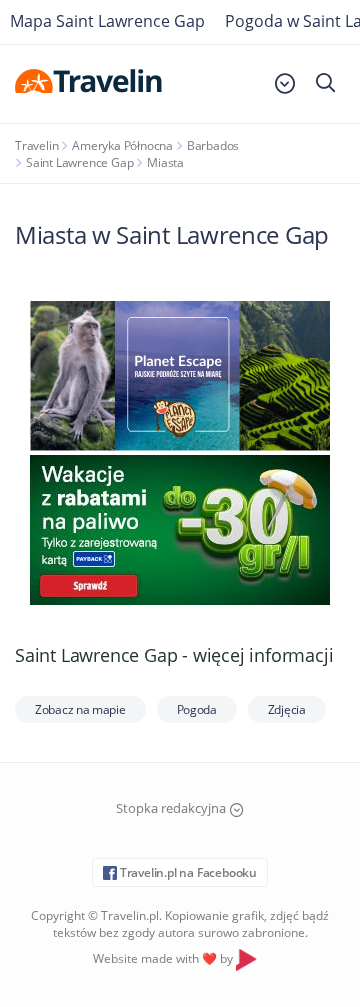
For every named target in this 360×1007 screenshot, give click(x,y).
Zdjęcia (287, 709)
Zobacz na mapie (80, 709)
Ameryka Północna (122, 145)
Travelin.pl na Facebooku (187, 872)
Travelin (36, 145)
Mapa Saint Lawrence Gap (107, 21)
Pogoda (197, 709)
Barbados (213, 145)
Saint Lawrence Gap (79, 162)
